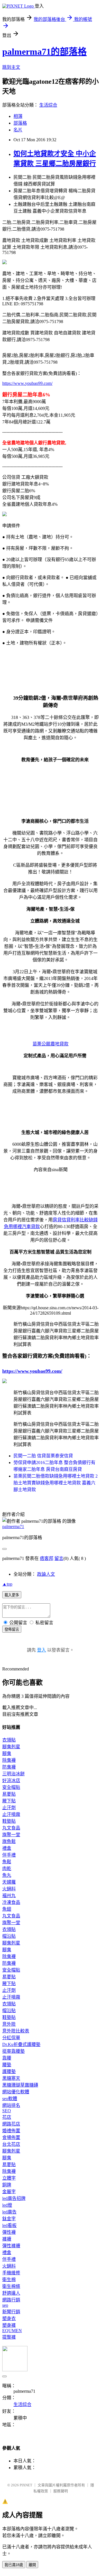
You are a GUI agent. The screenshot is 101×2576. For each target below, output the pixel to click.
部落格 (20, 123)
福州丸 (9, 1896)
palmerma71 (13, 1527)
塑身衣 (9, 2318)
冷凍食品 (11, 1902)
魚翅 (7, 1909)
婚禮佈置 (11, 2131)
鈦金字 (9, 2219)
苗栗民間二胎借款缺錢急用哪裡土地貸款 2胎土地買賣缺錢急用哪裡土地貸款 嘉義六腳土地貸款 (56, 1483)
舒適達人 (11, 2293)
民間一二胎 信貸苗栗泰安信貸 (43, 1456)
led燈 (7, 2205)
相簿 (18, 116)
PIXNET (26, 2485)
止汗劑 (9, 1808)
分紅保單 (11, 2038)
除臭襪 (9, 1760)
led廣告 (9, 2212)
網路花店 (11, 2124)
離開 (32, 2565)
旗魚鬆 (9, 1841)
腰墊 (7, 2065)
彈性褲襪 (11, 2246)
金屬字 (9, 2192)
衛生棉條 (11, 2286)
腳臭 (7, 1753)
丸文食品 (11, 1828)
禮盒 (7, 1848)
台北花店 (11, 2144)
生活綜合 (48, 105)
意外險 (9, 2024)
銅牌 (7, 2185)
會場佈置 (11, 2137)
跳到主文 (11, 67)
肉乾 (7, 1868)
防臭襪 (9, 1767)
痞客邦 (47, 1558)
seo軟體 (10, 2099)
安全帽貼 (11, 1787)
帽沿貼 (9, 1936)
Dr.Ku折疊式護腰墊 (21, 2044)
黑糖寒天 (11, 2078)
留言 (59, 1558)
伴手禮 (9, 1855)
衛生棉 (9, 2280)
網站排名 (11, 2105)
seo (5, 2305)
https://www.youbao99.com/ (27, 383)
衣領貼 (9, 1740)
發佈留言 (12, 1629)
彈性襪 (9, 2232)
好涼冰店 (11, 1781)
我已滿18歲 (14, 2565)
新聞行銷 (11, 2312)
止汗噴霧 (11, 1814)
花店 (7, 2117)
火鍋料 (9, 1889)
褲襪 (7, 2239)
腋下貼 (9, 1801)
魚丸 (7, 1875)
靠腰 (7, 2058)
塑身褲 (9, 2325)
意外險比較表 (16, 2031)
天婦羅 (9, 1882)
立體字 (9, 2178)
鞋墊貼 (9, 1821)
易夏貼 (9, 1794)
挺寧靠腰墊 (13, 2051)
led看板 (9, 2225)
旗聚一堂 (11, 1835)
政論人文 (46, 1574)
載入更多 (12, 1595)
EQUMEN (12, 2331)
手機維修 (11, 2273)
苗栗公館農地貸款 (50, 1044)
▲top (7, 1584)
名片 (18, 130)
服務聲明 (61, 2491)
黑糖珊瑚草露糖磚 (20, 2085)
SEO (7, 2111)
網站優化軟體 (16, 2092)
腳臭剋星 (11, 1747)
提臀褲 (9, 2337)
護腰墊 (9, 2071)
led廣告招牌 (14, 2198)
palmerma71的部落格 (44, 52)
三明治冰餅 (13, 1774)
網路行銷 (11, 2300)
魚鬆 (7, 1862)
